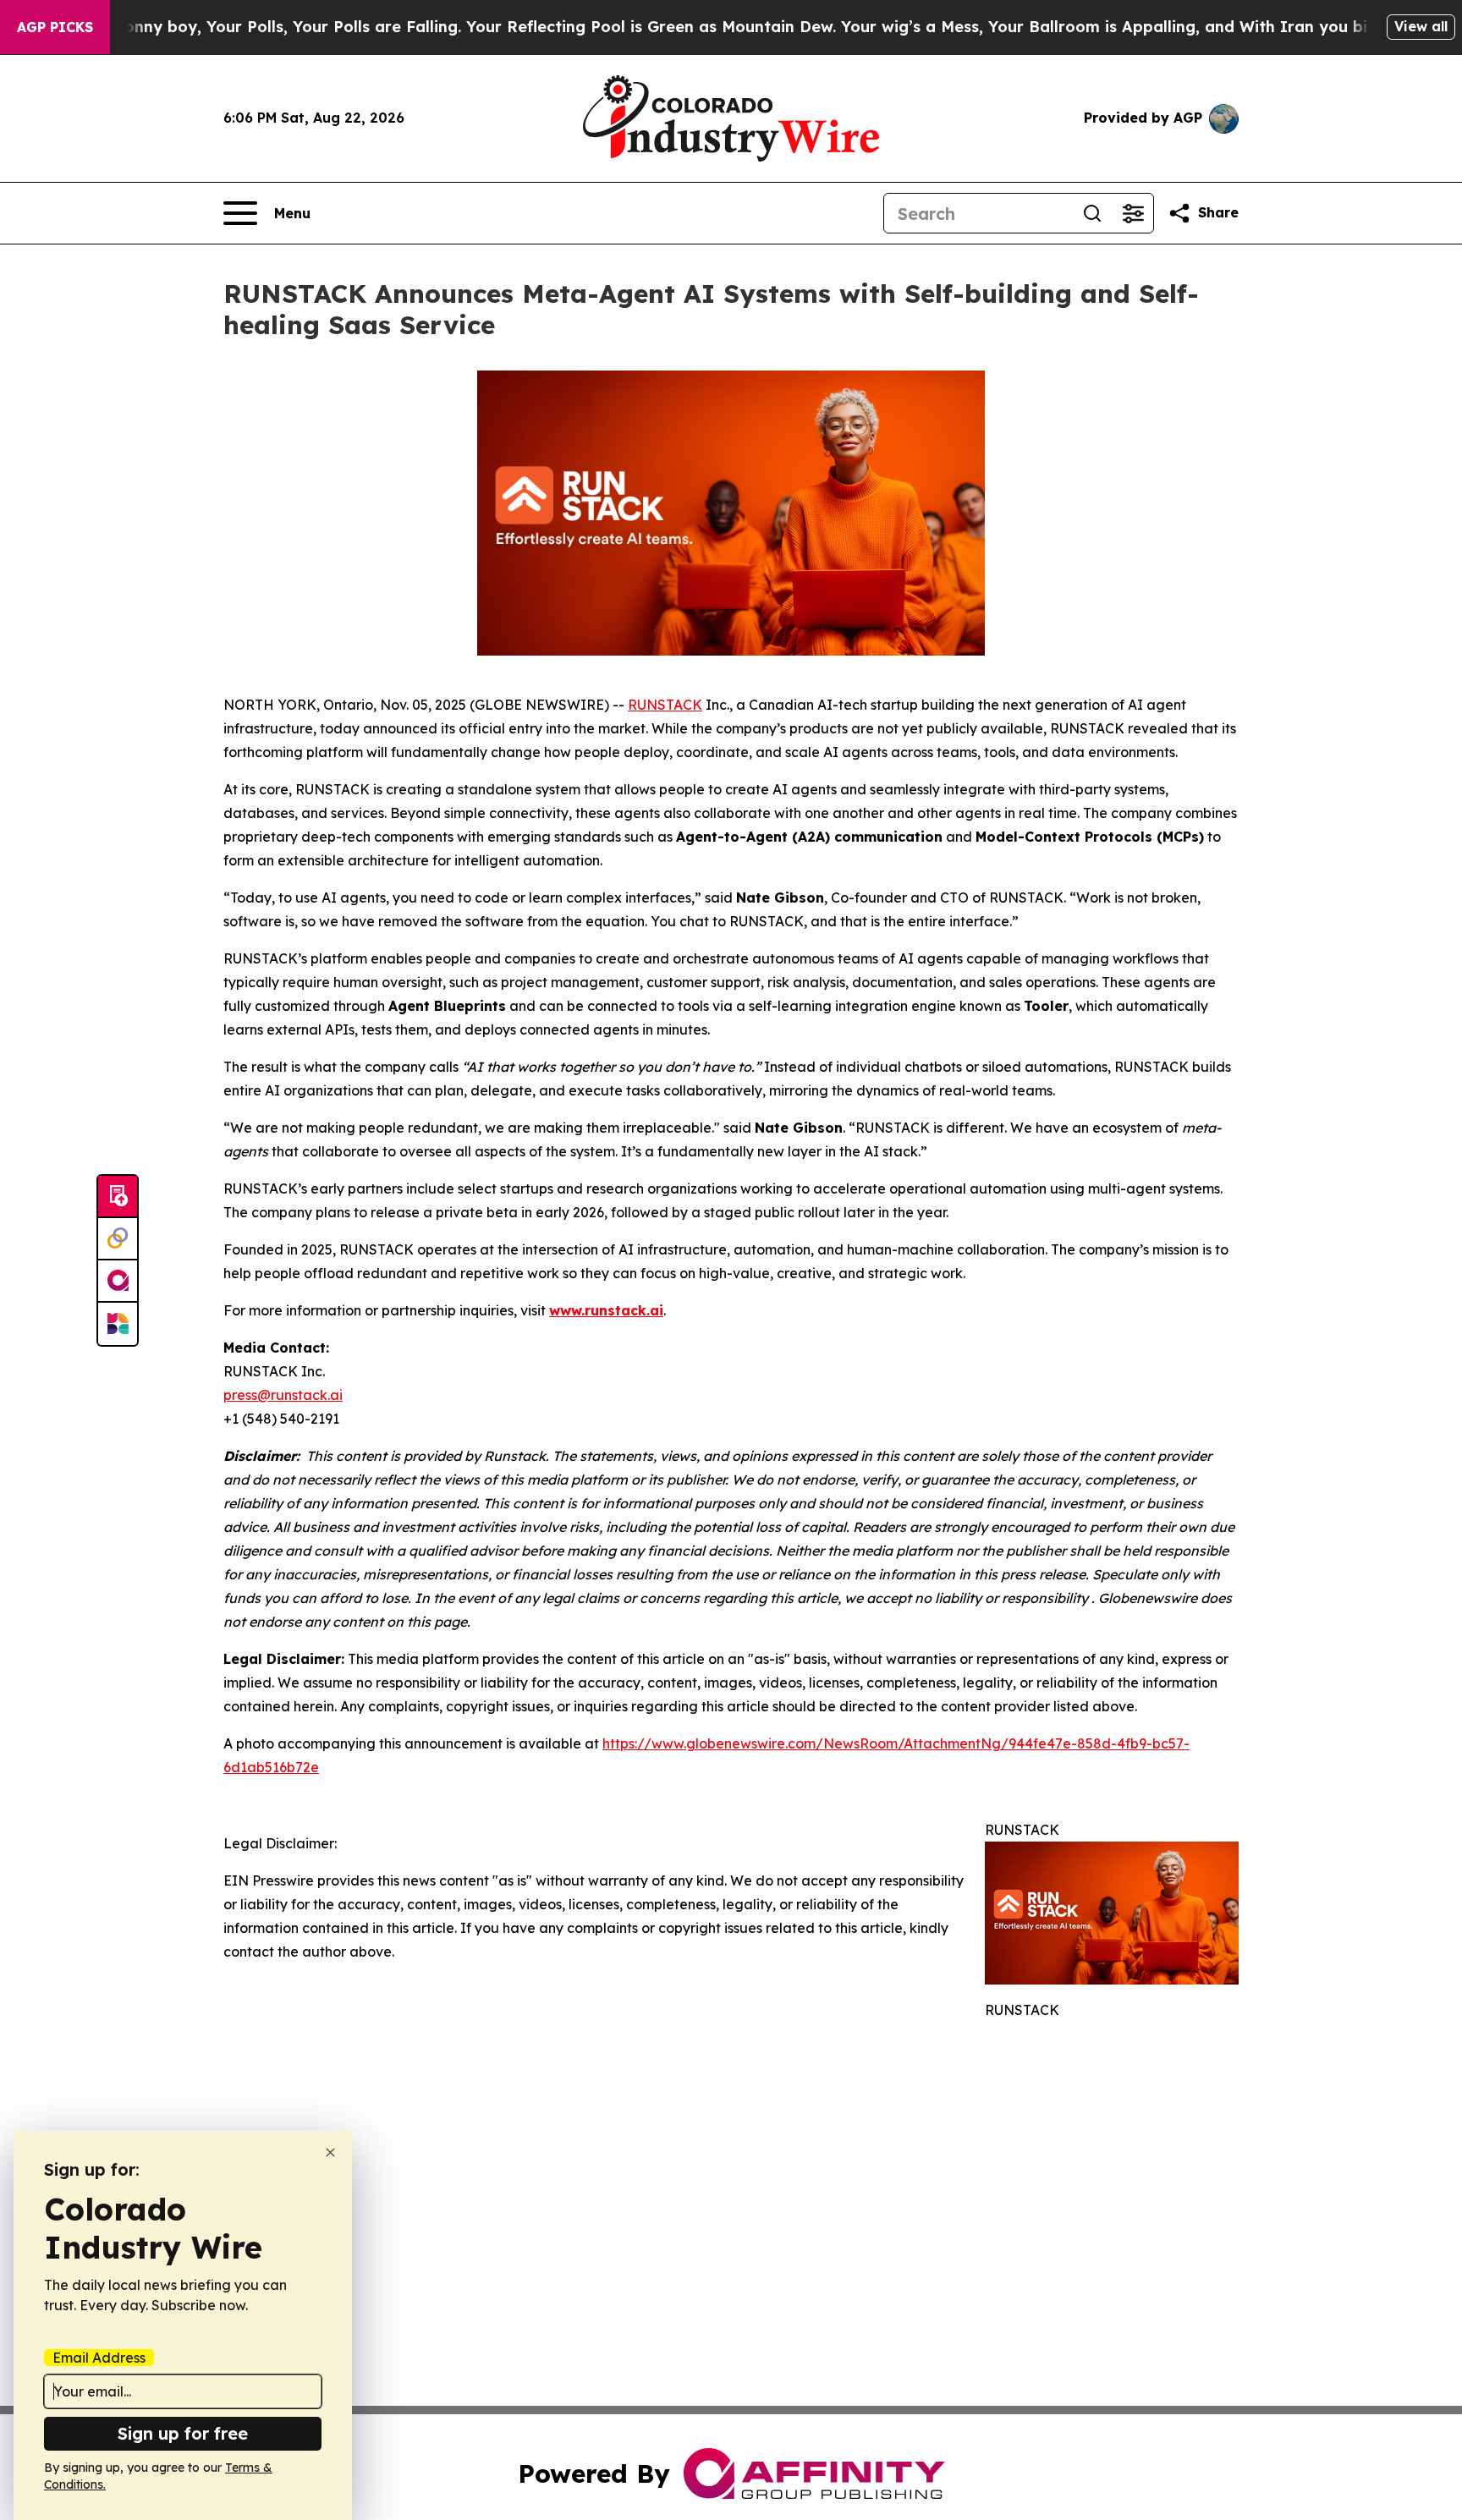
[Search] (1092, 213)
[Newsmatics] (118, 1324)
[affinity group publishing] (118, 1282)
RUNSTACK (665, 705)
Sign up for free (183, 2433)
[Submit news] (118, 1197)
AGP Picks (55, 27)
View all (1421, 26)
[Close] (330, 2152)
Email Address (99, 2358)
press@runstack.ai (283, 1395)
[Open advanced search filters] (1133, 213)
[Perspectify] (118, 1239)
